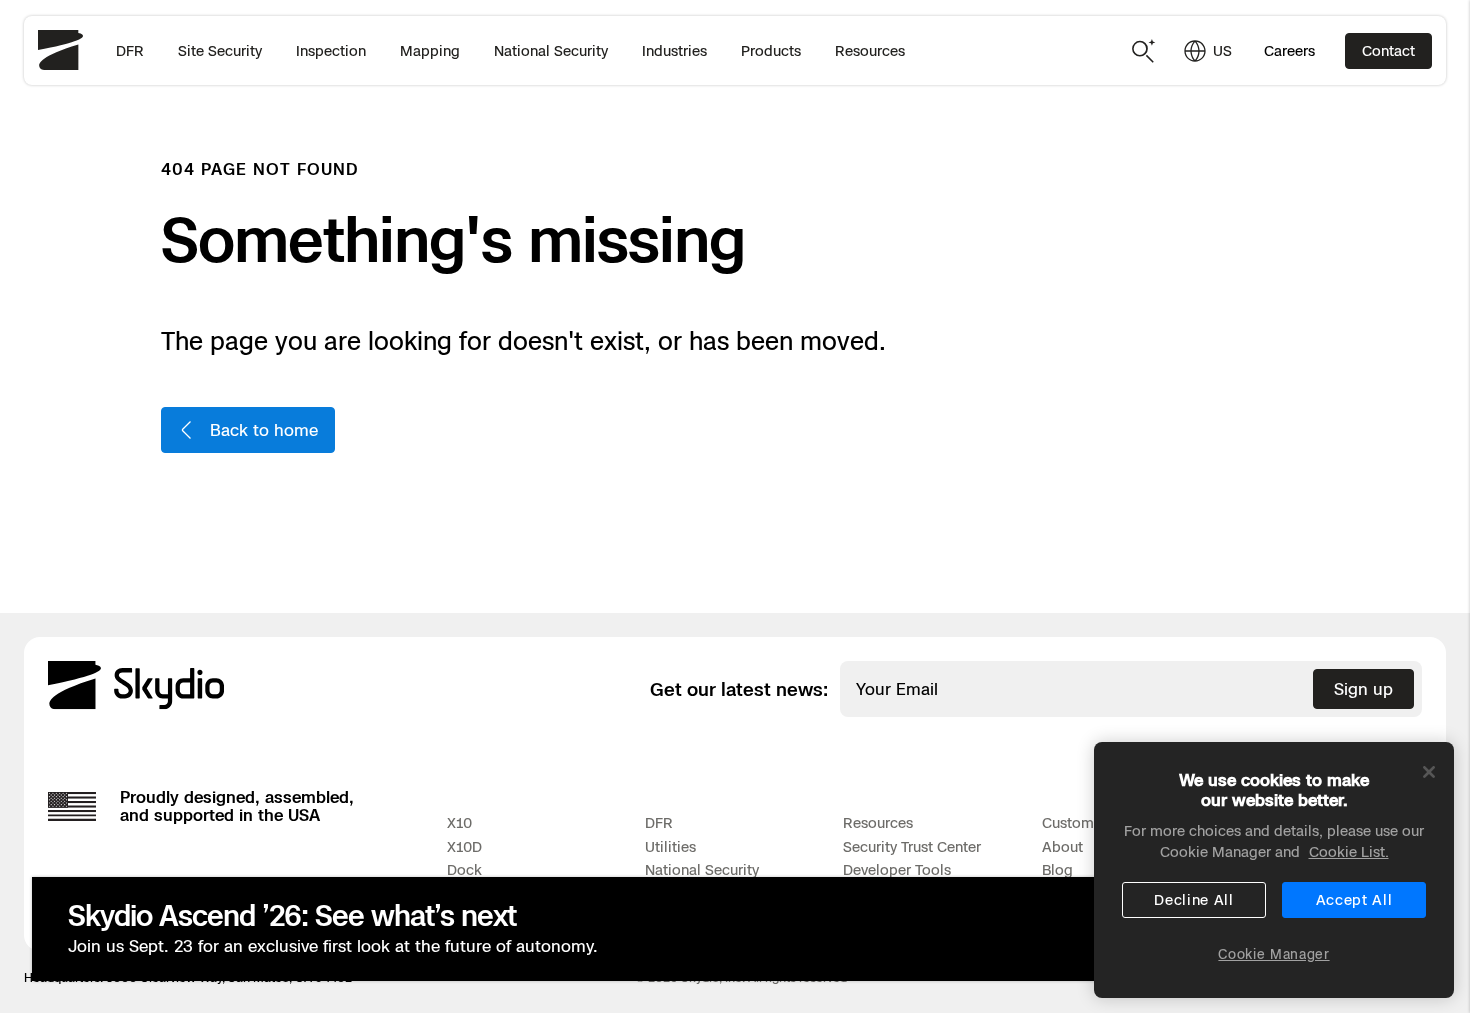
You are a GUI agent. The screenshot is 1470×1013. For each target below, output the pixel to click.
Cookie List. (1349, 851)
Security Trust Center (912, 846)
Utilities (670, 846)
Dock (464, 869)
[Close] (1429, 772)
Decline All (1194, 899)
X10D (464, 846)
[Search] (1144, 51)
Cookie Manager (1273, 954)
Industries (674, 50)
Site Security (220, 50)
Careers (1289, 50)
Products (771, 50)
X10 (459, 822)
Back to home (264, 430)
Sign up (1363, 689)
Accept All (1354, 899)
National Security (551, 50)
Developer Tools (897, 869)
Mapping (430, 50)
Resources (870, 50)
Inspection (331, 50)
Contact (1388, 50)
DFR (130, 50)
